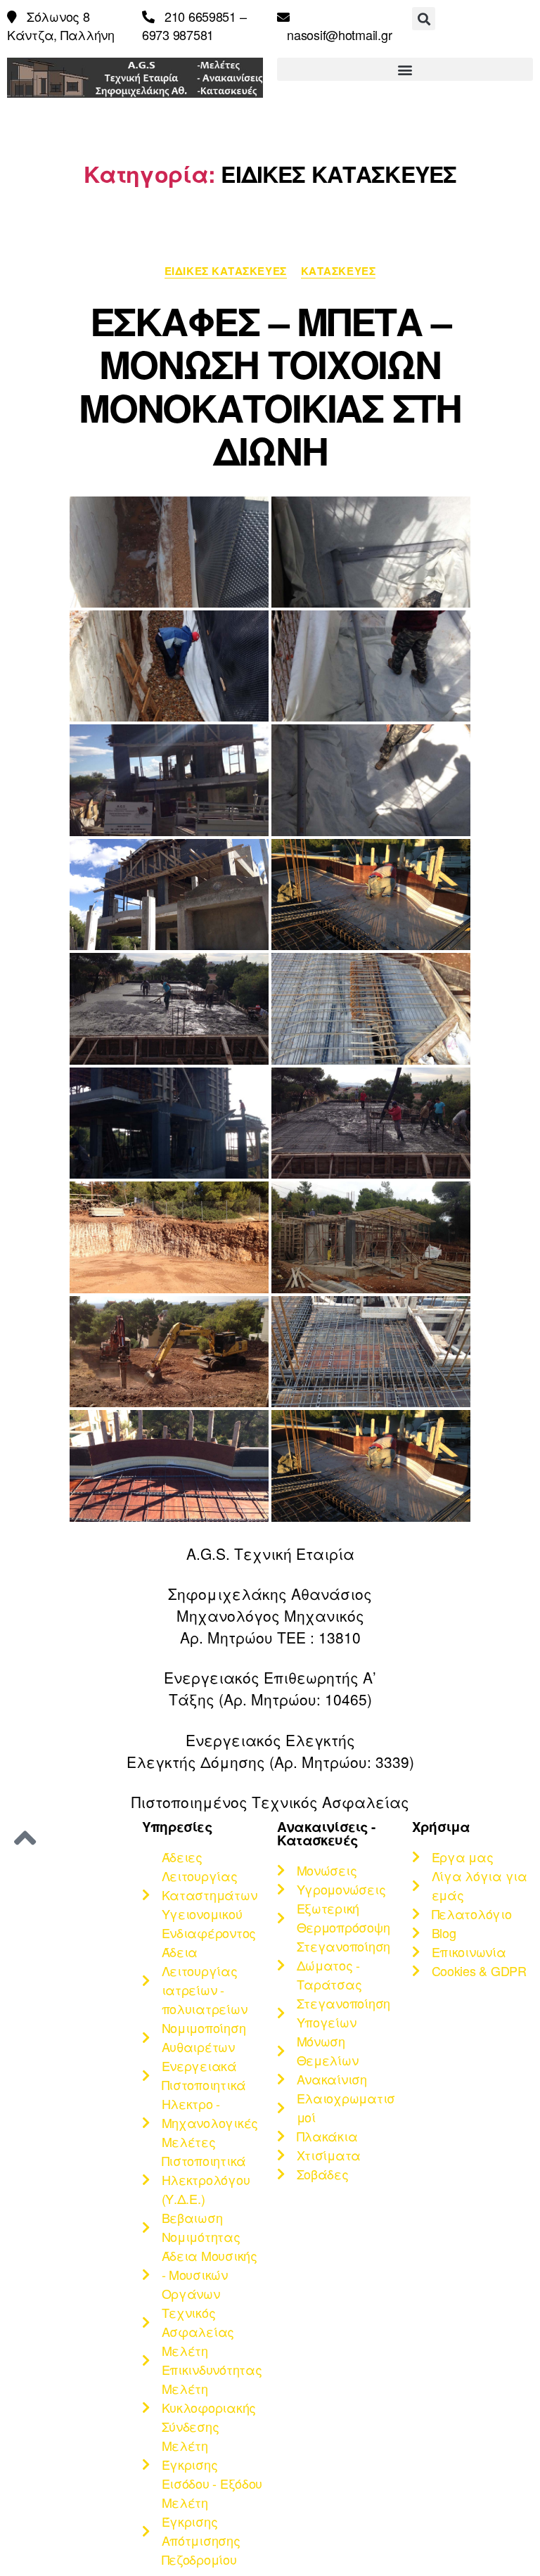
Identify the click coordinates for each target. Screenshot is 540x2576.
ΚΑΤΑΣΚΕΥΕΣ (339, 271)
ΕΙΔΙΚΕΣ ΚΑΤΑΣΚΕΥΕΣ (226, 271)
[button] (424, 19)
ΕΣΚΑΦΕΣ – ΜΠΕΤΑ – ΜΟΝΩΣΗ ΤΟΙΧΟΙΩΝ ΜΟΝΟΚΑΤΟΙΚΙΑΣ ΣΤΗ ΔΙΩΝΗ (270, 386)
